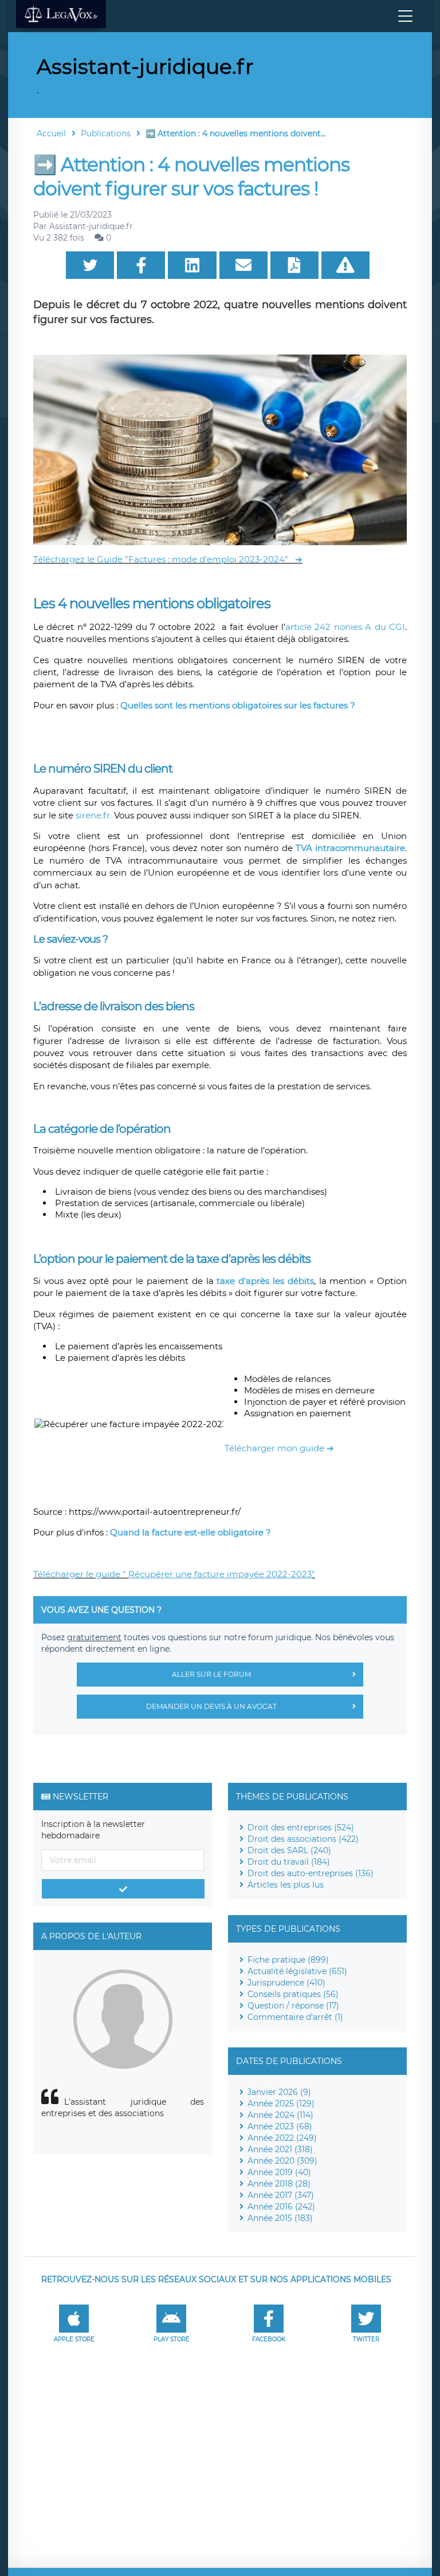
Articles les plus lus (286, 1885)
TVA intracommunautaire (350, 848)
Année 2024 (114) (280, 2115)
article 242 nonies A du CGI (345, 627)
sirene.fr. (94, 815)
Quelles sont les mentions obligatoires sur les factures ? (240, 705)
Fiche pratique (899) (288, 1960)
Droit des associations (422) (303, 1839)
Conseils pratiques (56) (293, 1994)
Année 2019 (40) (279, 2172)
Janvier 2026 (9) (279, 2092)
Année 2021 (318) (280, 2149)
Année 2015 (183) (280, 2218)
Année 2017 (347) (281, 2195)
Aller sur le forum (211, 1674)
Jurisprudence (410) (286, 1983)
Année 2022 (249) (282, 2138)
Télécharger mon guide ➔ (279, 1448)
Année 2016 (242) (281, 2207)
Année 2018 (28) (279, 2184)
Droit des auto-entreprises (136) (311, 1873)
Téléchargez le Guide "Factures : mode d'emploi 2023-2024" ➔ (168, 559)
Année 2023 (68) (280, 2126)
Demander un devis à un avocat (211, 1706)
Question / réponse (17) (293, 2006)
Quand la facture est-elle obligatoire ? (190, 1532)
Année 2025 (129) (281, 2104)
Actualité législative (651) (297, 1971)
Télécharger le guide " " (174, 1574)
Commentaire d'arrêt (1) (295, 2017)
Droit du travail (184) (289, 1862)
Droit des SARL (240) (289, 1850)
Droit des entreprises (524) (301, 1827)
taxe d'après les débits (265, 1281)
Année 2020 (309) (282, 2161)
